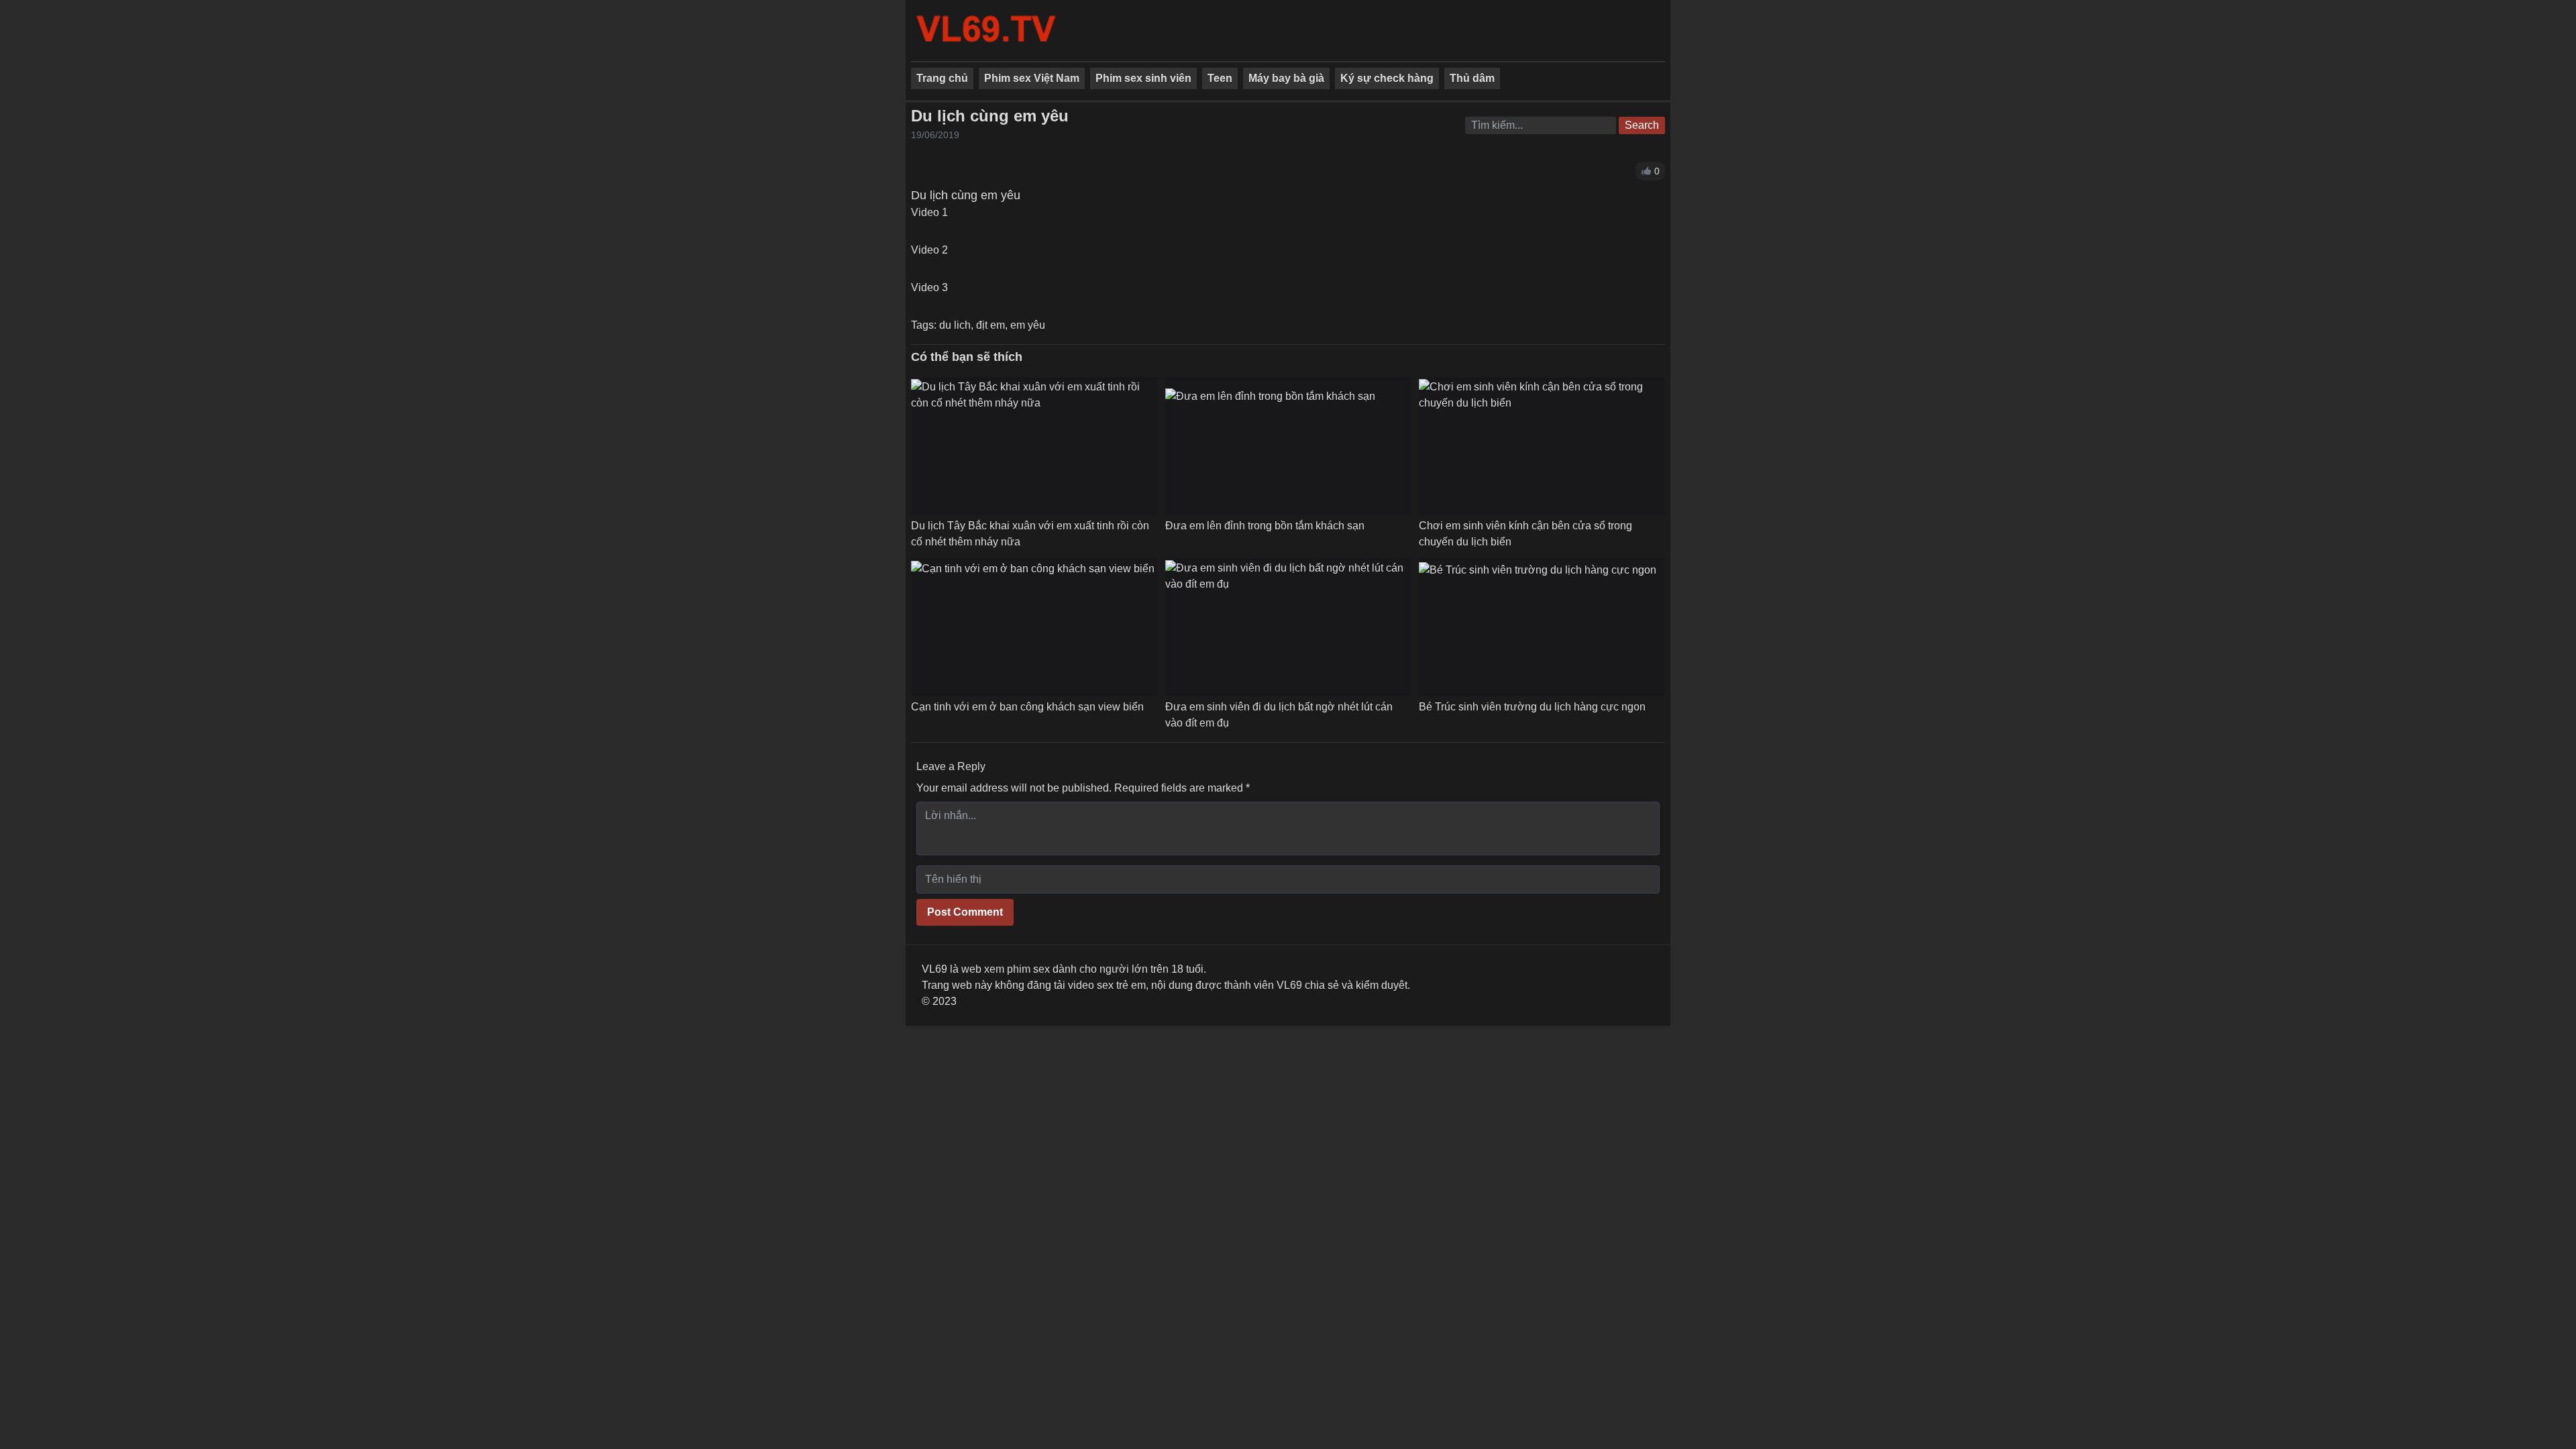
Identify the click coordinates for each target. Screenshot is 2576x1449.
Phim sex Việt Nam (1032, 78)
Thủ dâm (1472, 78)
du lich (955, 325)
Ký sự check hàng (1387, 78)
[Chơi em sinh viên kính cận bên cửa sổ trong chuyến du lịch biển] (1542, 446)
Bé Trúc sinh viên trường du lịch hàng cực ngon (1532, 707)
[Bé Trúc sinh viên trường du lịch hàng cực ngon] (1538, 627)
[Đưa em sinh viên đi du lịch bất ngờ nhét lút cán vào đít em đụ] (1288, 627)
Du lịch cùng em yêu (990, 116)
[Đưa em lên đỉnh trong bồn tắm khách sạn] (1270, 446)
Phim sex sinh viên (1143, 78)
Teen (1220, 78)
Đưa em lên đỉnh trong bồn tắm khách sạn (1265, 526)
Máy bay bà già (1286, 78)
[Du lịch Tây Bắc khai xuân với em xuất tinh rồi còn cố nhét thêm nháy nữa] (1034, 446)
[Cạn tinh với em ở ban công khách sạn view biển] (1033, 627)
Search (1642, 125)
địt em (990, 325)
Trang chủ (942, 78)
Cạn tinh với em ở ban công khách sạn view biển (1027, 707)
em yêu (1028, 325)
